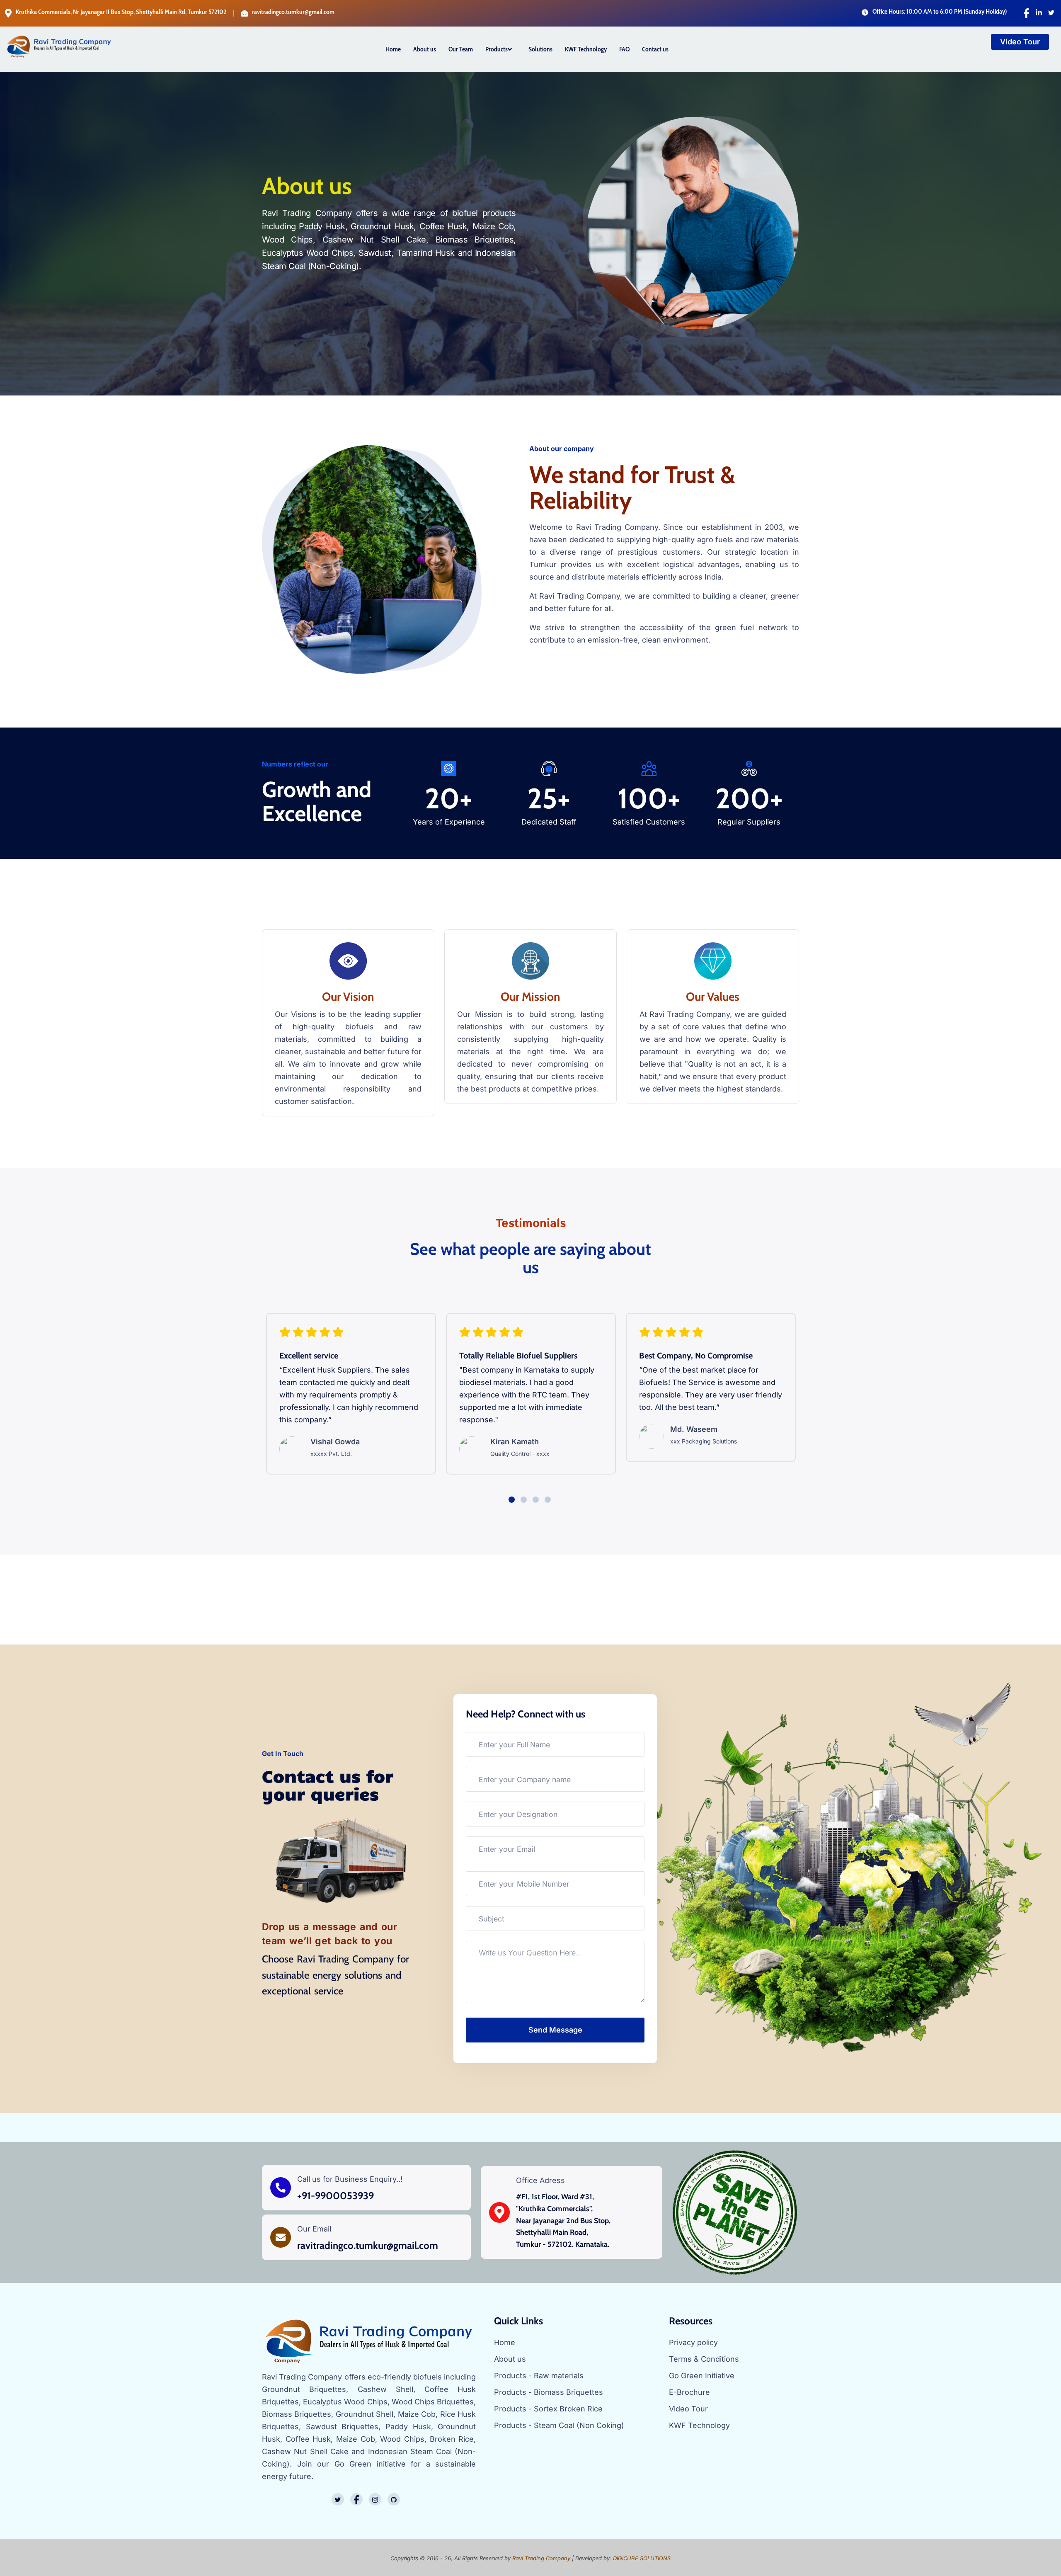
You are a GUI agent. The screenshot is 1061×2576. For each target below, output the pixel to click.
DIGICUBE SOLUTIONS (642, 2558)
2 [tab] (525, 1501)
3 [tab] (537, 1501)
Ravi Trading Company (541, 2558)
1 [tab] (513, 1501)
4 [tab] (549, 1501)
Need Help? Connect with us (526, 1714)
